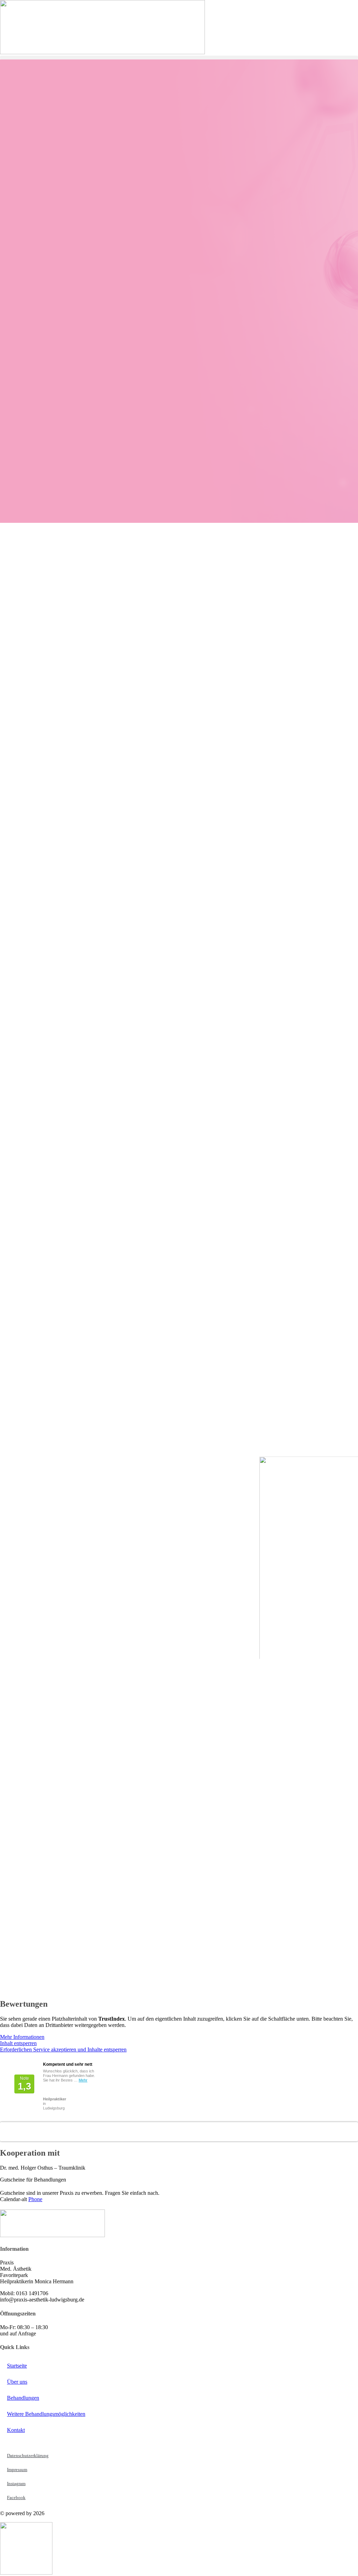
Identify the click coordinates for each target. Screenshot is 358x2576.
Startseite (17, 2366)
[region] (179, 1026)
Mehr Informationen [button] (22, 2037)
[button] (179, 58)
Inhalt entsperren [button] (18, 2043)
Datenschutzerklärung (28, 2456)
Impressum (17, 2470)
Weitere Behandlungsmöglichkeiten (46, 2414)
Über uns (17, 2382)
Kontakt (16, 2430)
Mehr (83, 2080)
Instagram (16, 2484)
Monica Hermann (35, 2127)
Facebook (16, 2497)
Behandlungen (23, 2398)
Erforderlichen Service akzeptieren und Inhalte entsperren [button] (63, 2050)
